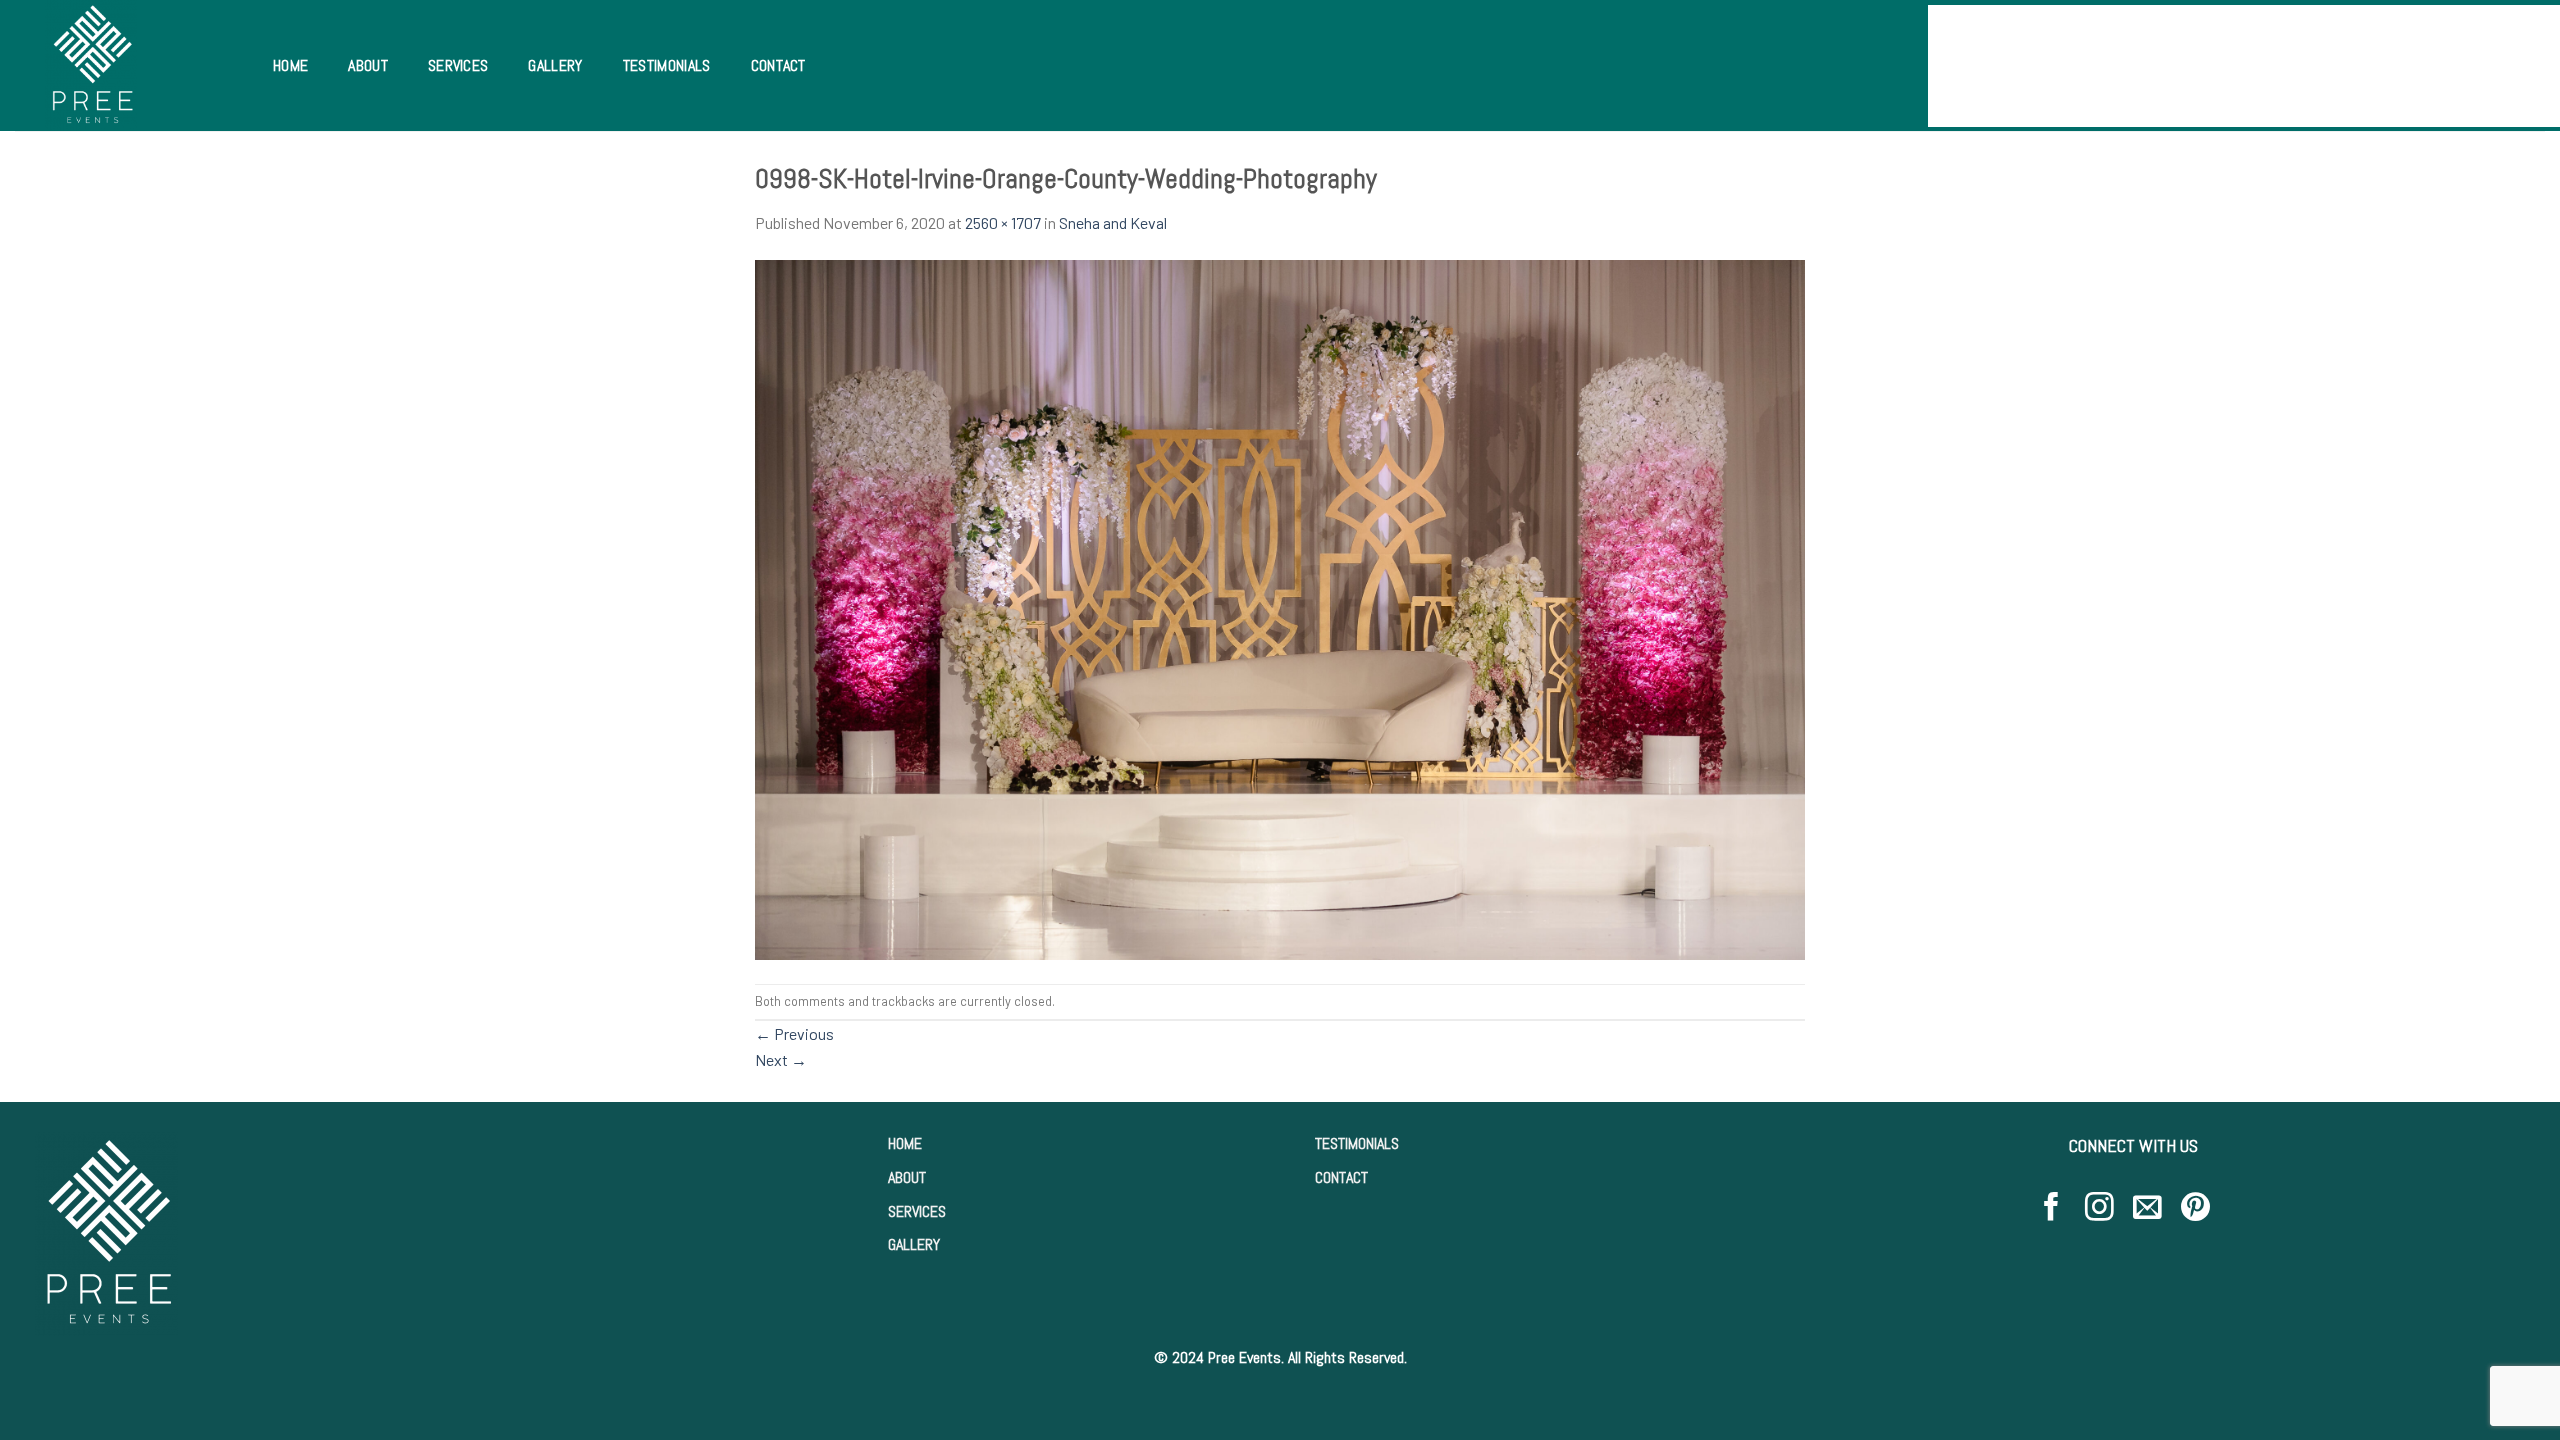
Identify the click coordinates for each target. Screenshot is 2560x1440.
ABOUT (907, 1177)
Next (781, 1059)
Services (458, 65)
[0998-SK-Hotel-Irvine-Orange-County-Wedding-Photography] (1280, 607)
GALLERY (914, 1244)
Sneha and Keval (1113, 222)
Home (290, 65)
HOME (905, 1143)
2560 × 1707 (1003, 222)
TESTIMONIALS (1357, 1143)
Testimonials (667, 65)
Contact (778, 65)
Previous (794, 1033)
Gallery (555, 65)
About (368, 65)
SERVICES (917, 1211)
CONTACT (1341, 1177)
